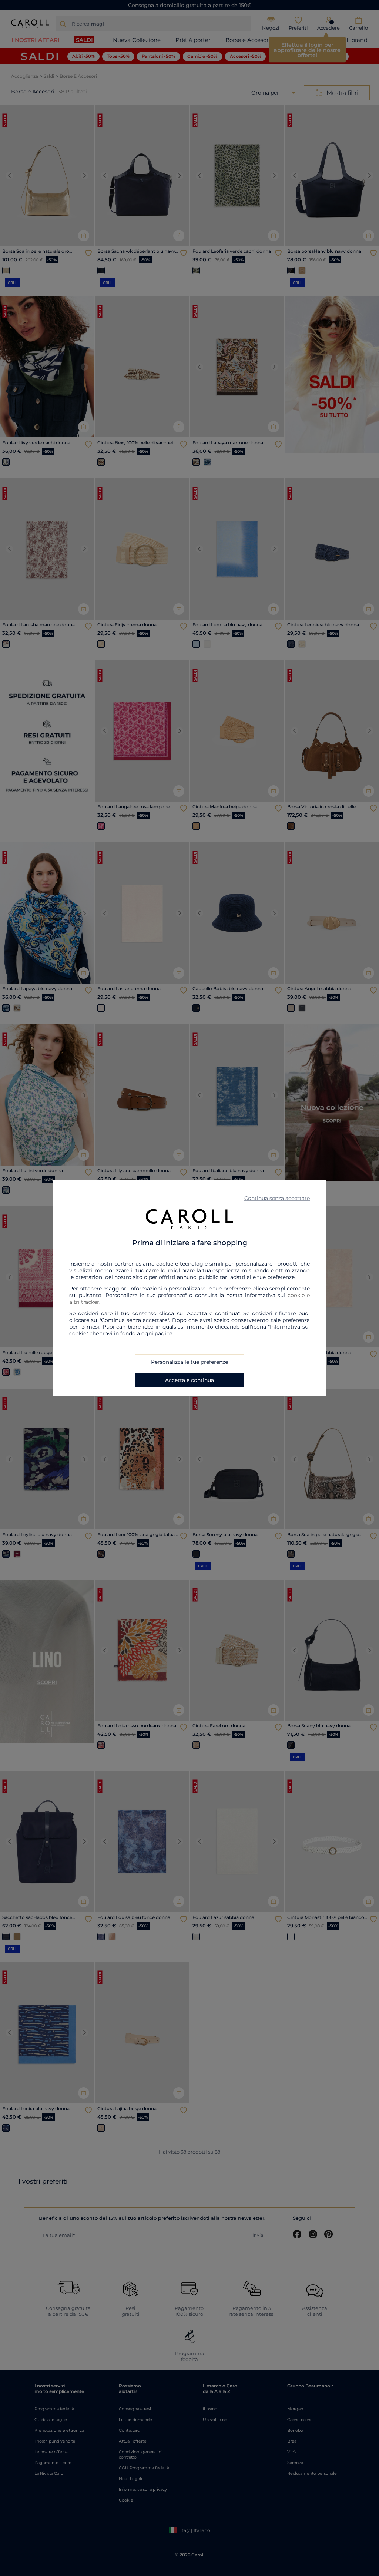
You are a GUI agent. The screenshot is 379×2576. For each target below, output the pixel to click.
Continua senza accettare (277, 1198)
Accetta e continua (189, 1380)
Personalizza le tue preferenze (189, 1362)
